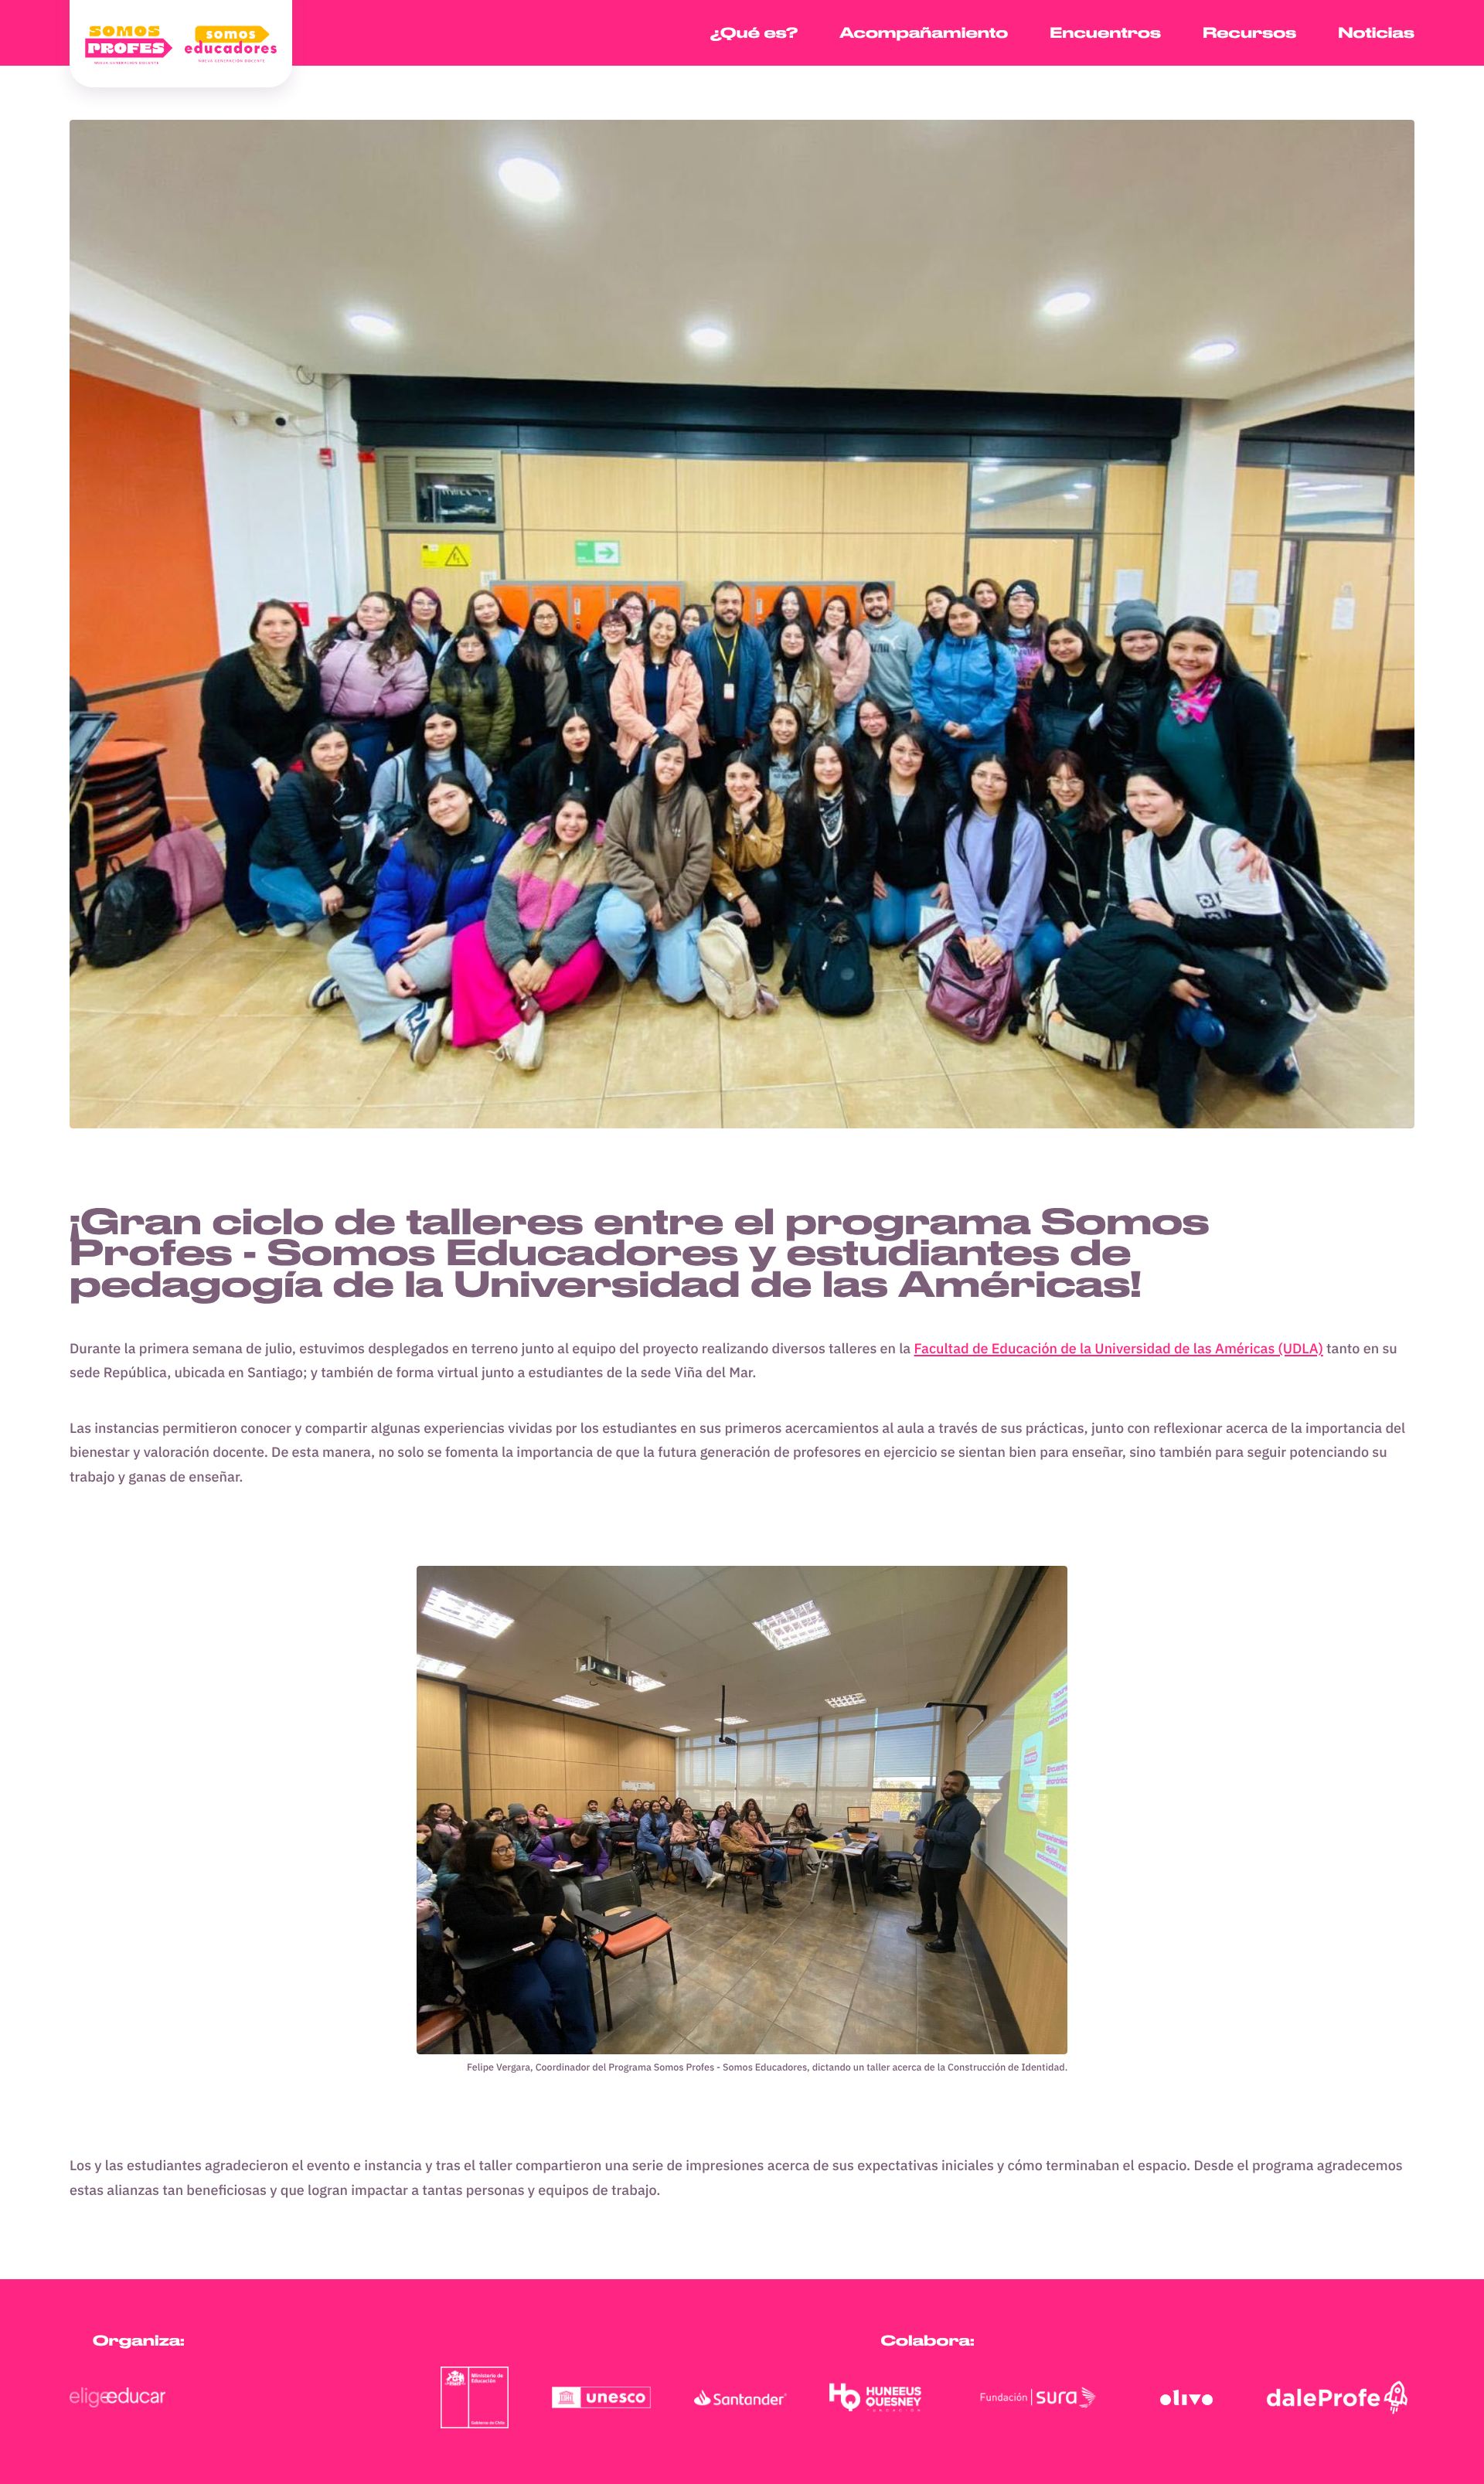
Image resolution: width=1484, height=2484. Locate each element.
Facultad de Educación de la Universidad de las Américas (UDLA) (1119, 1348)
